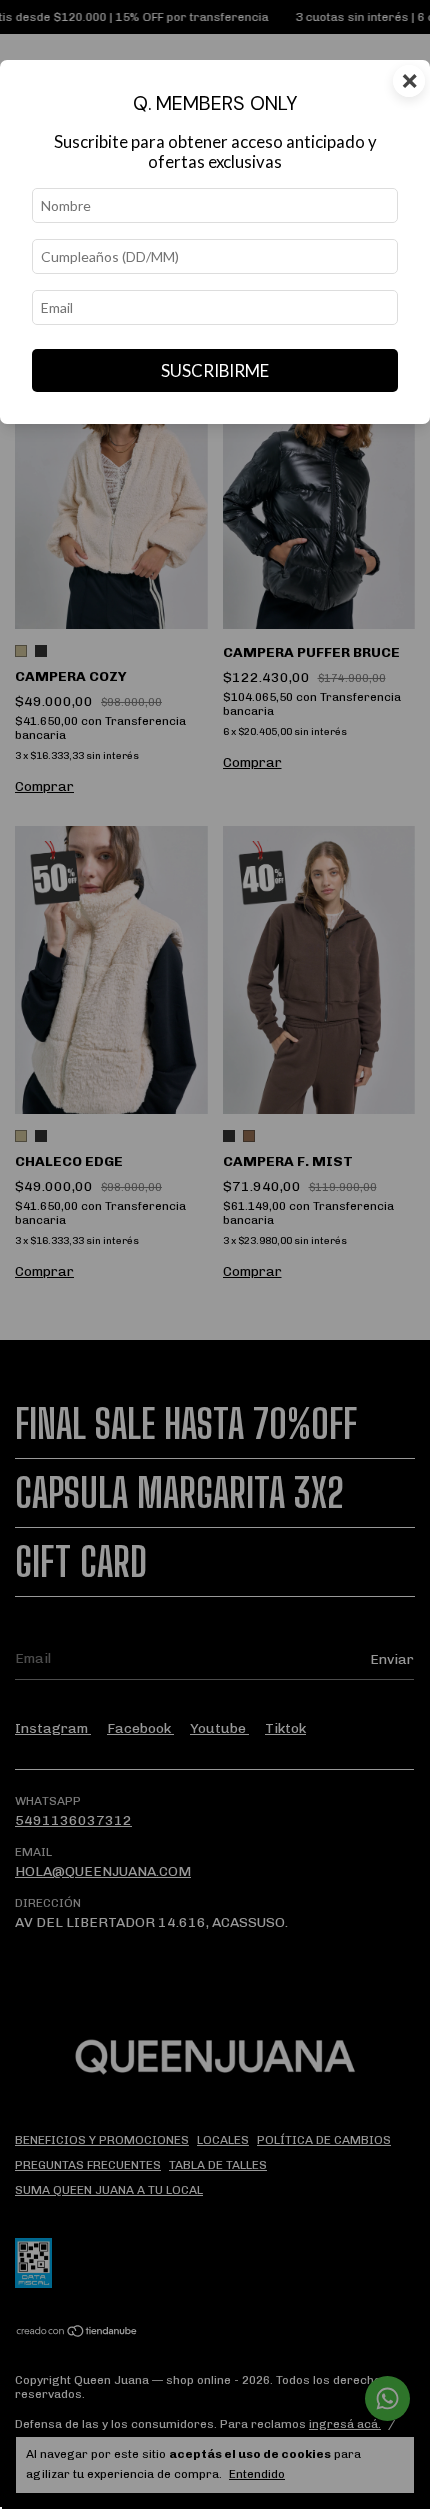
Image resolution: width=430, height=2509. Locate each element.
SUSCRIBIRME (215, 370)
